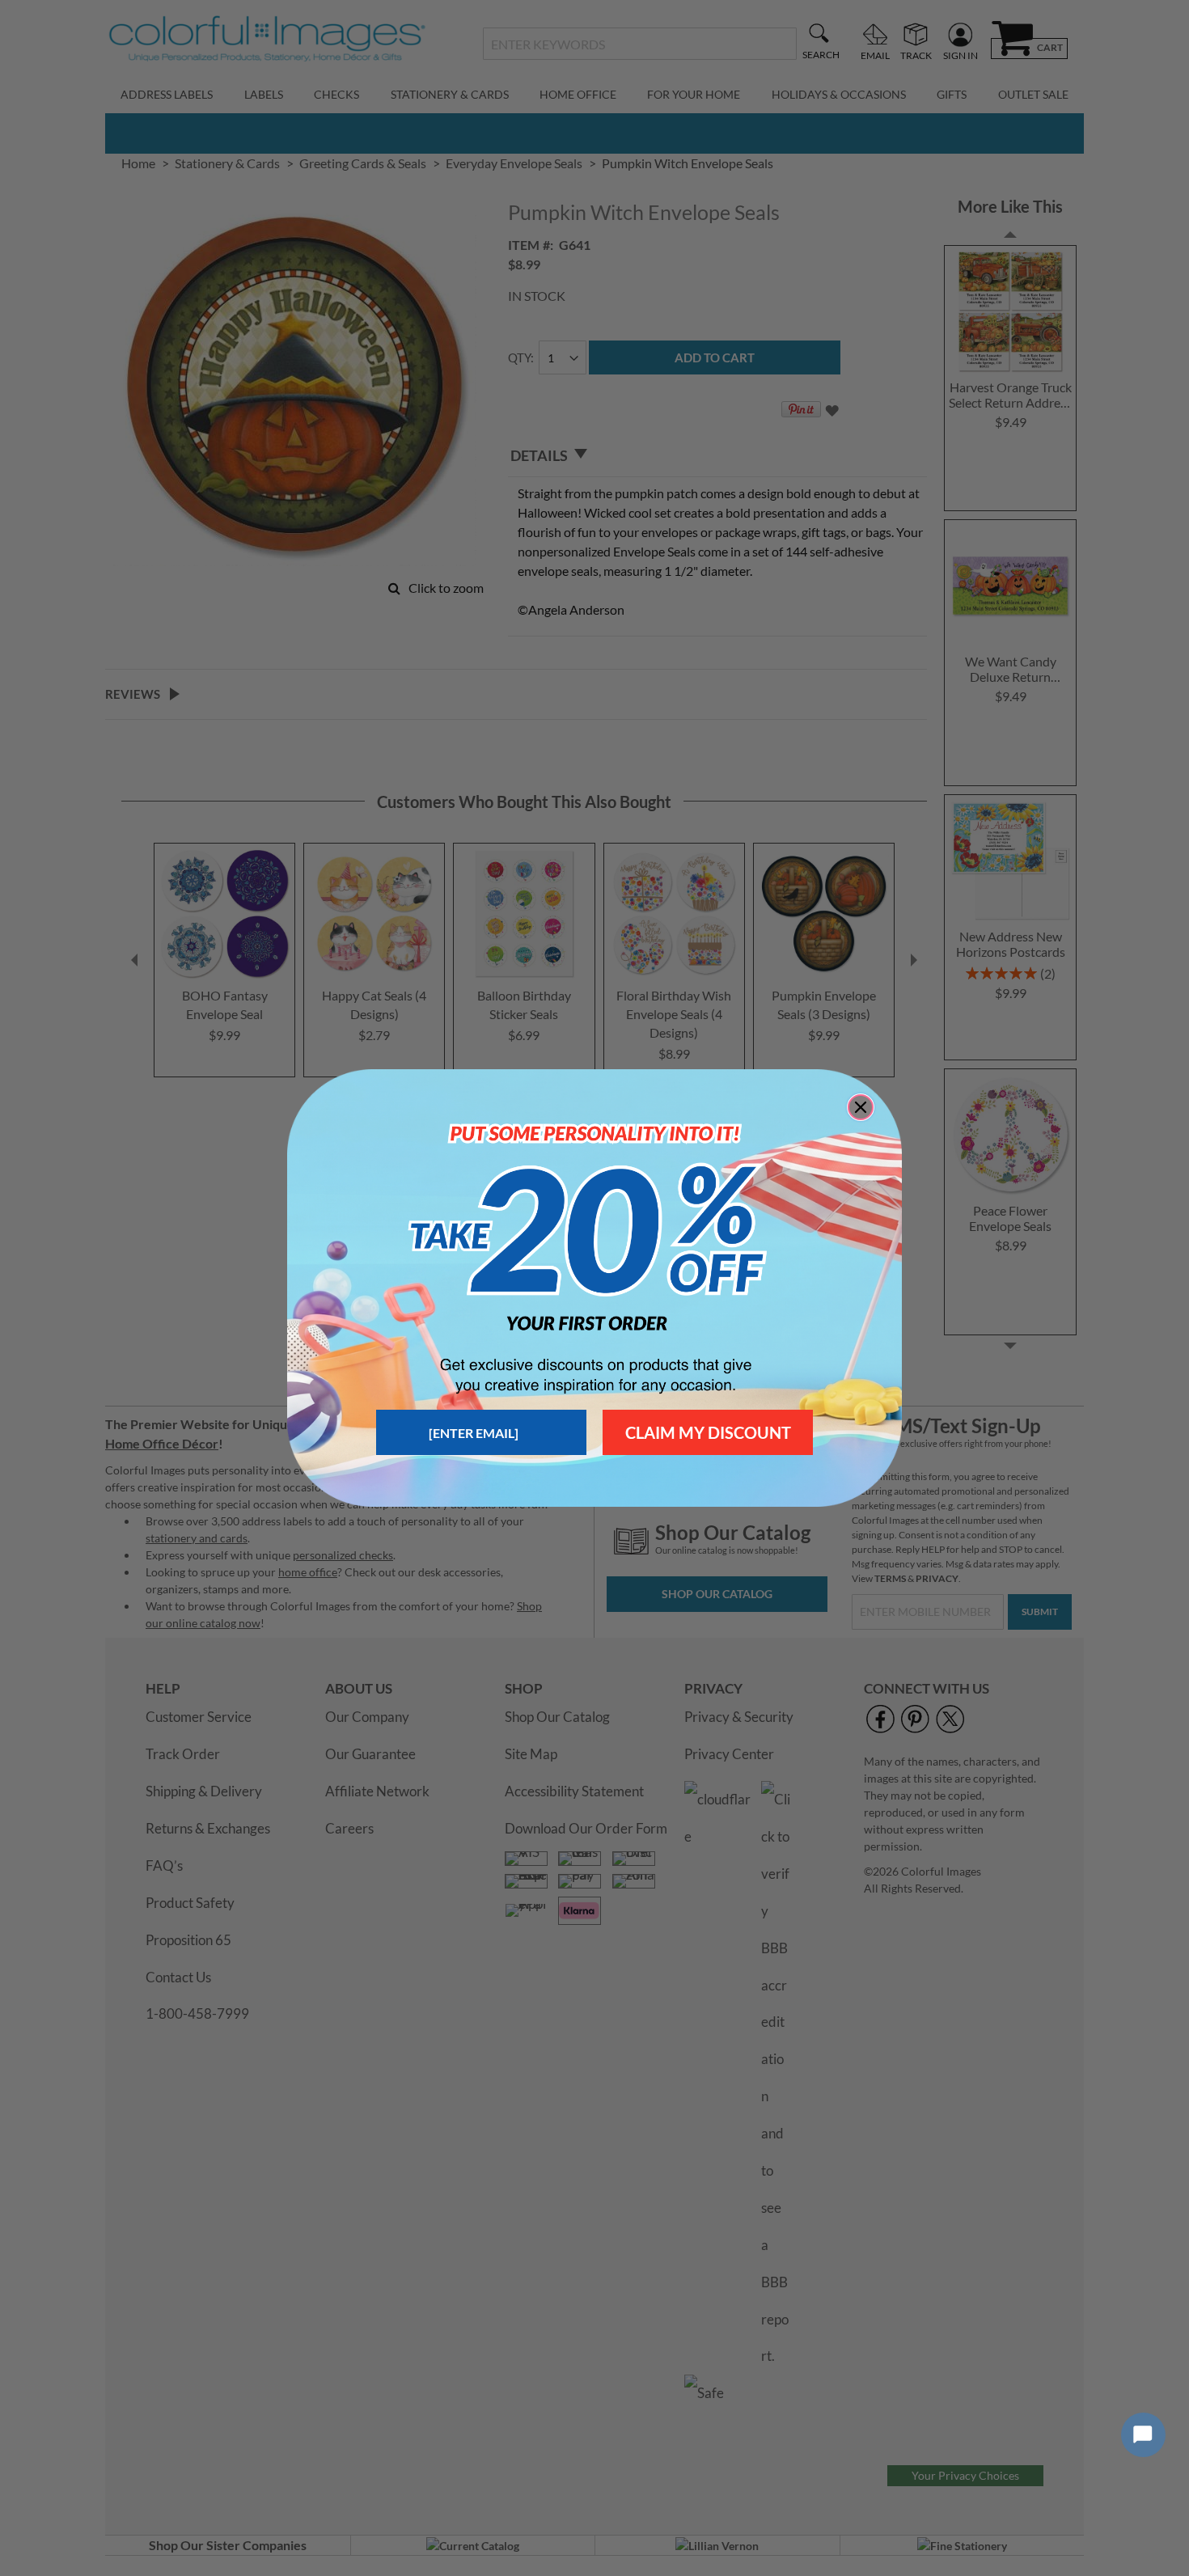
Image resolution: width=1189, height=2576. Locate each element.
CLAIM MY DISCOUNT (708, 1432)
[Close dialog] (861, 1107)
